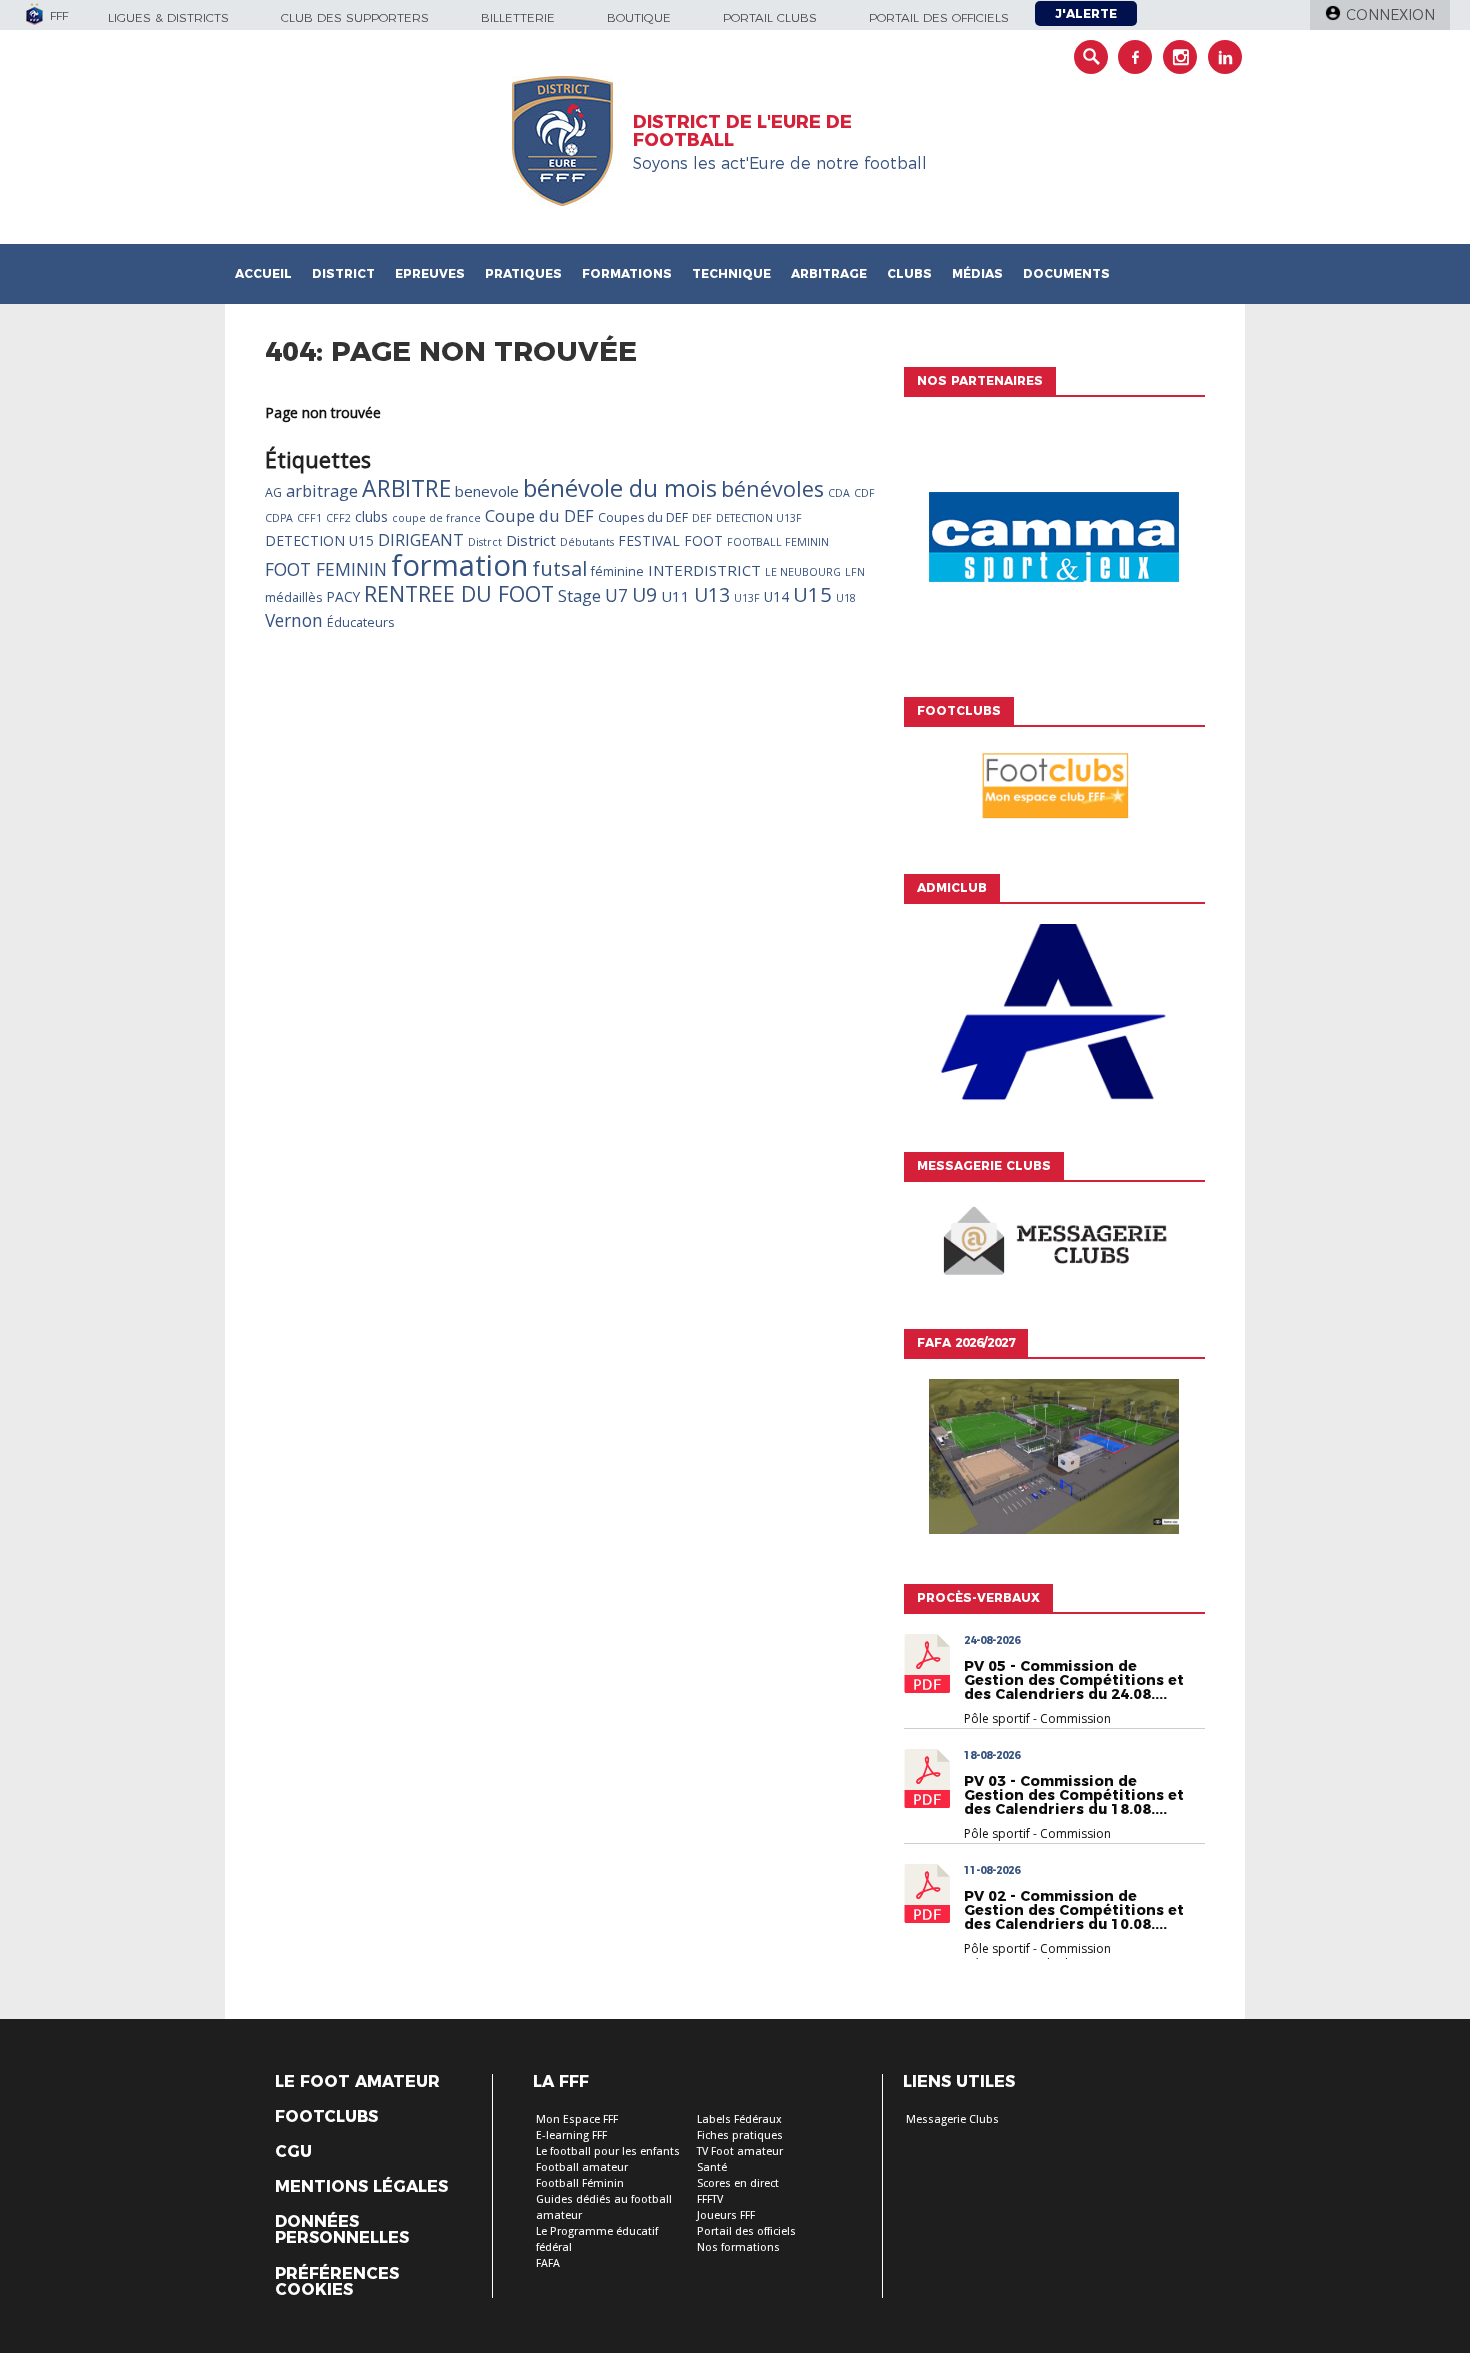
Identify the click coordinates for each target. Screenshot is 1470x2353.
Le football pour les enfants (608, 2151)
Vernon (294, 620)
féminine (617, 571)
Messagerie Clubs (952, 2119)
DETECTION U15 (319, 540)
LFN (855, 572)
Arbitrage (829, 273)
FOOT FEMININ (326, 569)
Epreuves (430, 273)
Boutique (639, 17)
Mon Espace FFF (577, 2119)
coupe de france (436, 518)
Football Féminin (580, 2183)
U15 (812, 594)
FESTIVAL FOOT (670, 540)
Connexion (1390, 15)
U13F (747, 598)
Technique (731, 273)
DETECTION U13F (759, 518)
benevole (487, 491)
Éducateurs (360, 622)
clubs (371, 516)
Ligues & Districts (168, 17)
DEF (702, 518)
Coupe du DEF (539, 516)
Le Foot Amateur (357, 2082)
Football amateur (582, 2167)
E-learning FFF (571, 2135)
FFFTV (710, 2199)
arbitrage (322, 491)
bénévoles (772, 488)
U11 (675, 596)
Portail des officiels (939, 17)
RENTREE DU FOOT (459, 593)
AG (273, 492)
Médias (977, 273)
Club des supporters (355, 17)
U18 (846, 598)
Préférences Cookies (337, 2282)
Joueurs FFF (726, 2215)
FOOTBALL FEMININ (778, 542)
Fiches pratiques (740, 2135)
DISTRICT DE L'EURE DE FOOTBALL (742, 131)
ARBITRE (406, 488)
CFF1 (309, 518)
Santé (712, 2167)
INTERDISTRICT (704, 570)
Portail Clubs (770, 17)
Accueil (263, 273)
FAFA (548, 2263)
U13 (712, 595)
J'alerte (1086, 13)
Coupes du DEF (643, 517)
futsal (559, 568)
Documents (1066, 273)
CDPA (279, 518)
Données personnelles (342, 2230)
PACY (343, 596)
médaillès (293, 597)
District (343, 273)
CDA (839, 493)
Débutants (587, 542)
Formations (627, 273)
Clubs (909, 273)
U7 (616, 595)
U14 (776, 596)
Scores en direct (738, 2183)
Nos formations (738, 2247)
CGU (293, 2152)
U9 (644, 595)
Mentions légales (361, 2187)
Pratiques (523, 273)
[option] (1054, 542)
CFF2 (338, 518)
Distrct (485, 542)
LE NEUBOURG (803, 572)
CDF (864, 493)
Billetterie (518, 17)
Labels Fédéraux (739, 2119)
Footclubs (326, 2117)
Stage (579, 596)
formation (459, 565)
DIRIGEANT (421, 540)
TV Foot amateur (740, 2151)
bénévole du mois (620, 488)
